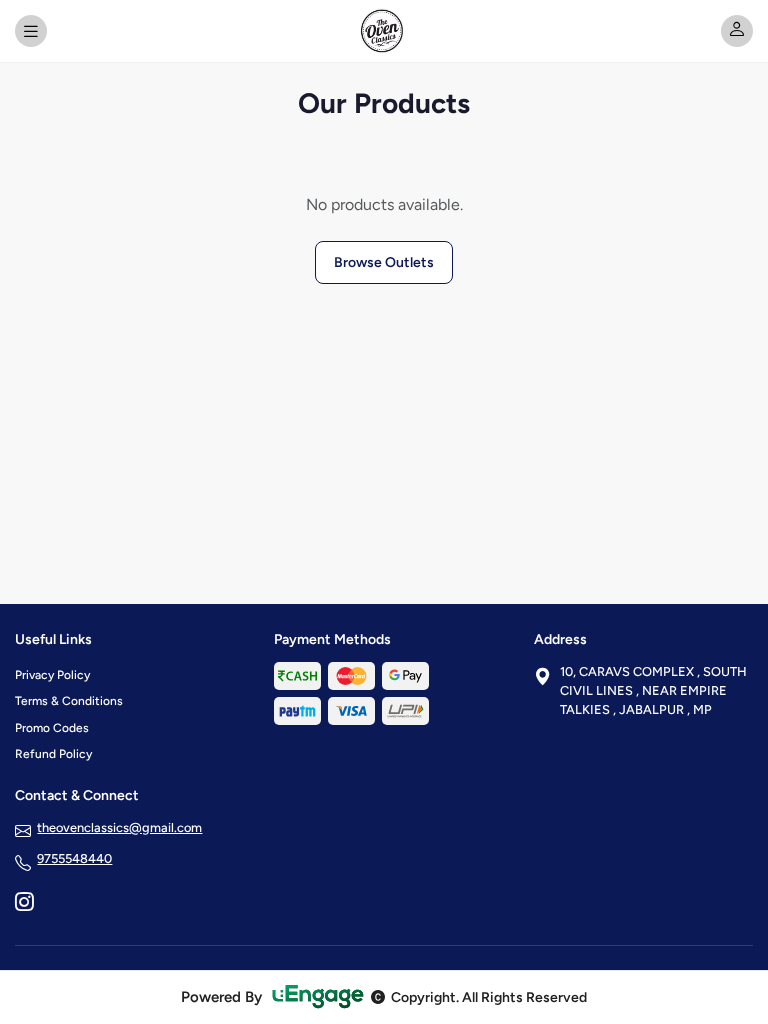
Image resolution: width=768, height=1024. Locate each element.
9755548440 (74, 858)
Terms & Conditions (69, 701)
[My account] (737, 31)
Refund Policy (53, 754)
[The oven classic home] (383, 31)
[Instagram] (24, 903)
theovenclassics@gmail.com (119, 827)
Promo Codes (52, 728)
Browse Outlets (384, 262)
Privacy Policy (52, 675)
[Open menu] (31, 31)
